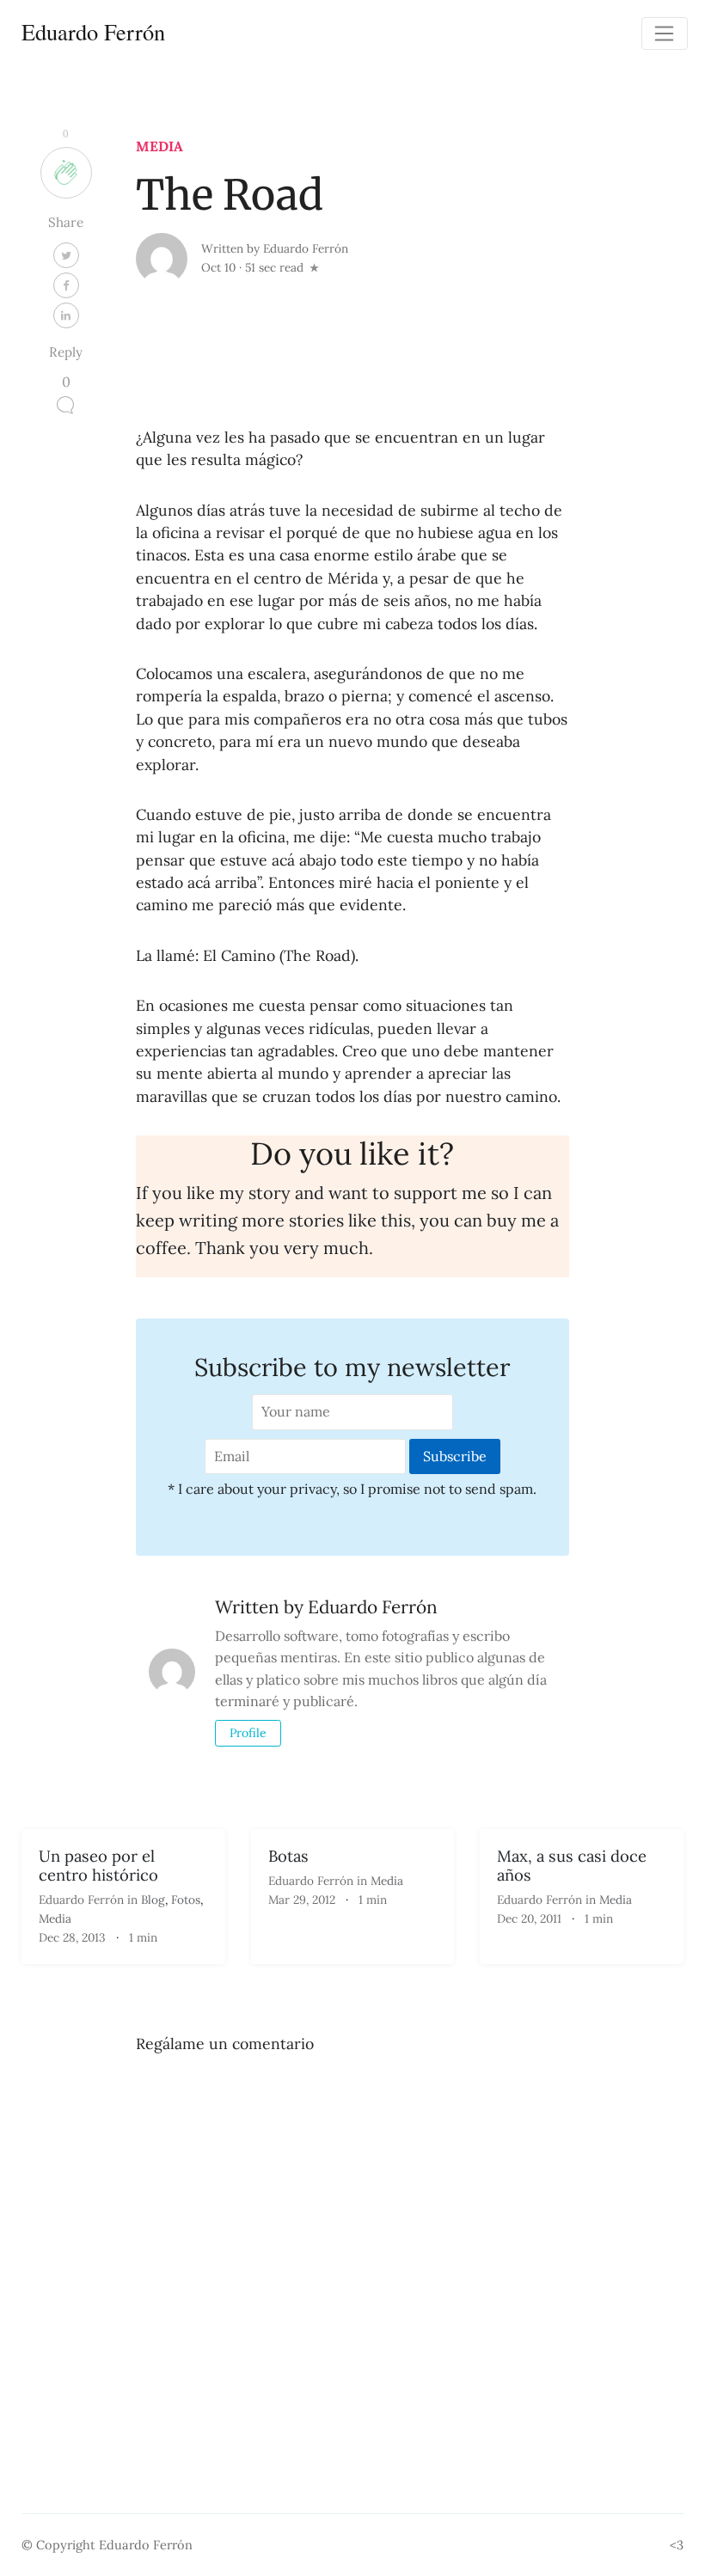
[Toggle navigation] (665, 34)
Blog (153, 1900)
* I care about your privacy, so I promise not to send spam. (352, 1489)
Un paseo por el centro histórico (98, 1865)
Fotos (186, 1900)
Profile (248, 1733)
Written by (275, 248)
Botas (288, 1856)
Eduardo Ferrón (93, 31)
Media (159, 146)
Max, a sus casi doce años (572, 1865)
